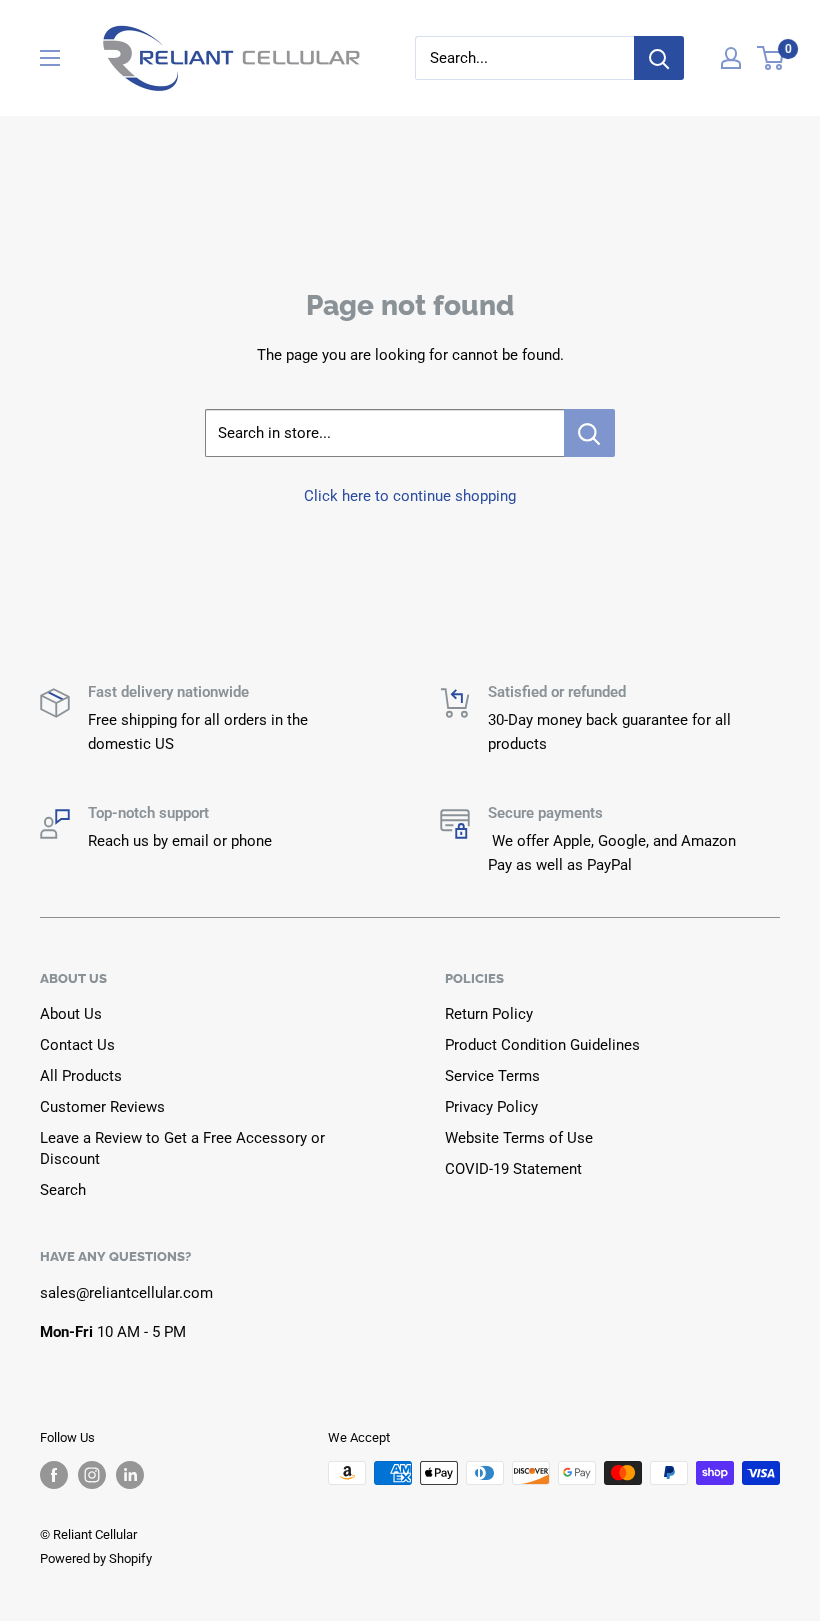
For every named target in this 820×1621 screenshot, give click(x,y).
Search (63, 1190)
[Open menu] (50, 58)
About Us (71, 1014)
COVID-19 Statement (513, 1169)
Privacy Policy (491, 1107)
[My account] (731, 58)
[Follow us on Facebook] (54, 1475)
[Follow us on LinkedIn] (130, 1475)
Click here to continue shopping (410, 496)
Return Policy (489, 1014)
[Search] (659, 58)
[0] (771, 58)
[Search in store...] (589, 433)
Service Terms (492, 1076)
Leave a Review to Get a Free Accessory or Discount (182, 1148)
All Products (81, 1076)
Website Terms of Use (519, 1138)
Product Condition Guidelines (542, 1045)
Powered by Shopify (96, 1558)
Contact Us (77, 1045)
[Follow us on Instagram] (92, 1475)
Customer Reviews (102, 1107)
